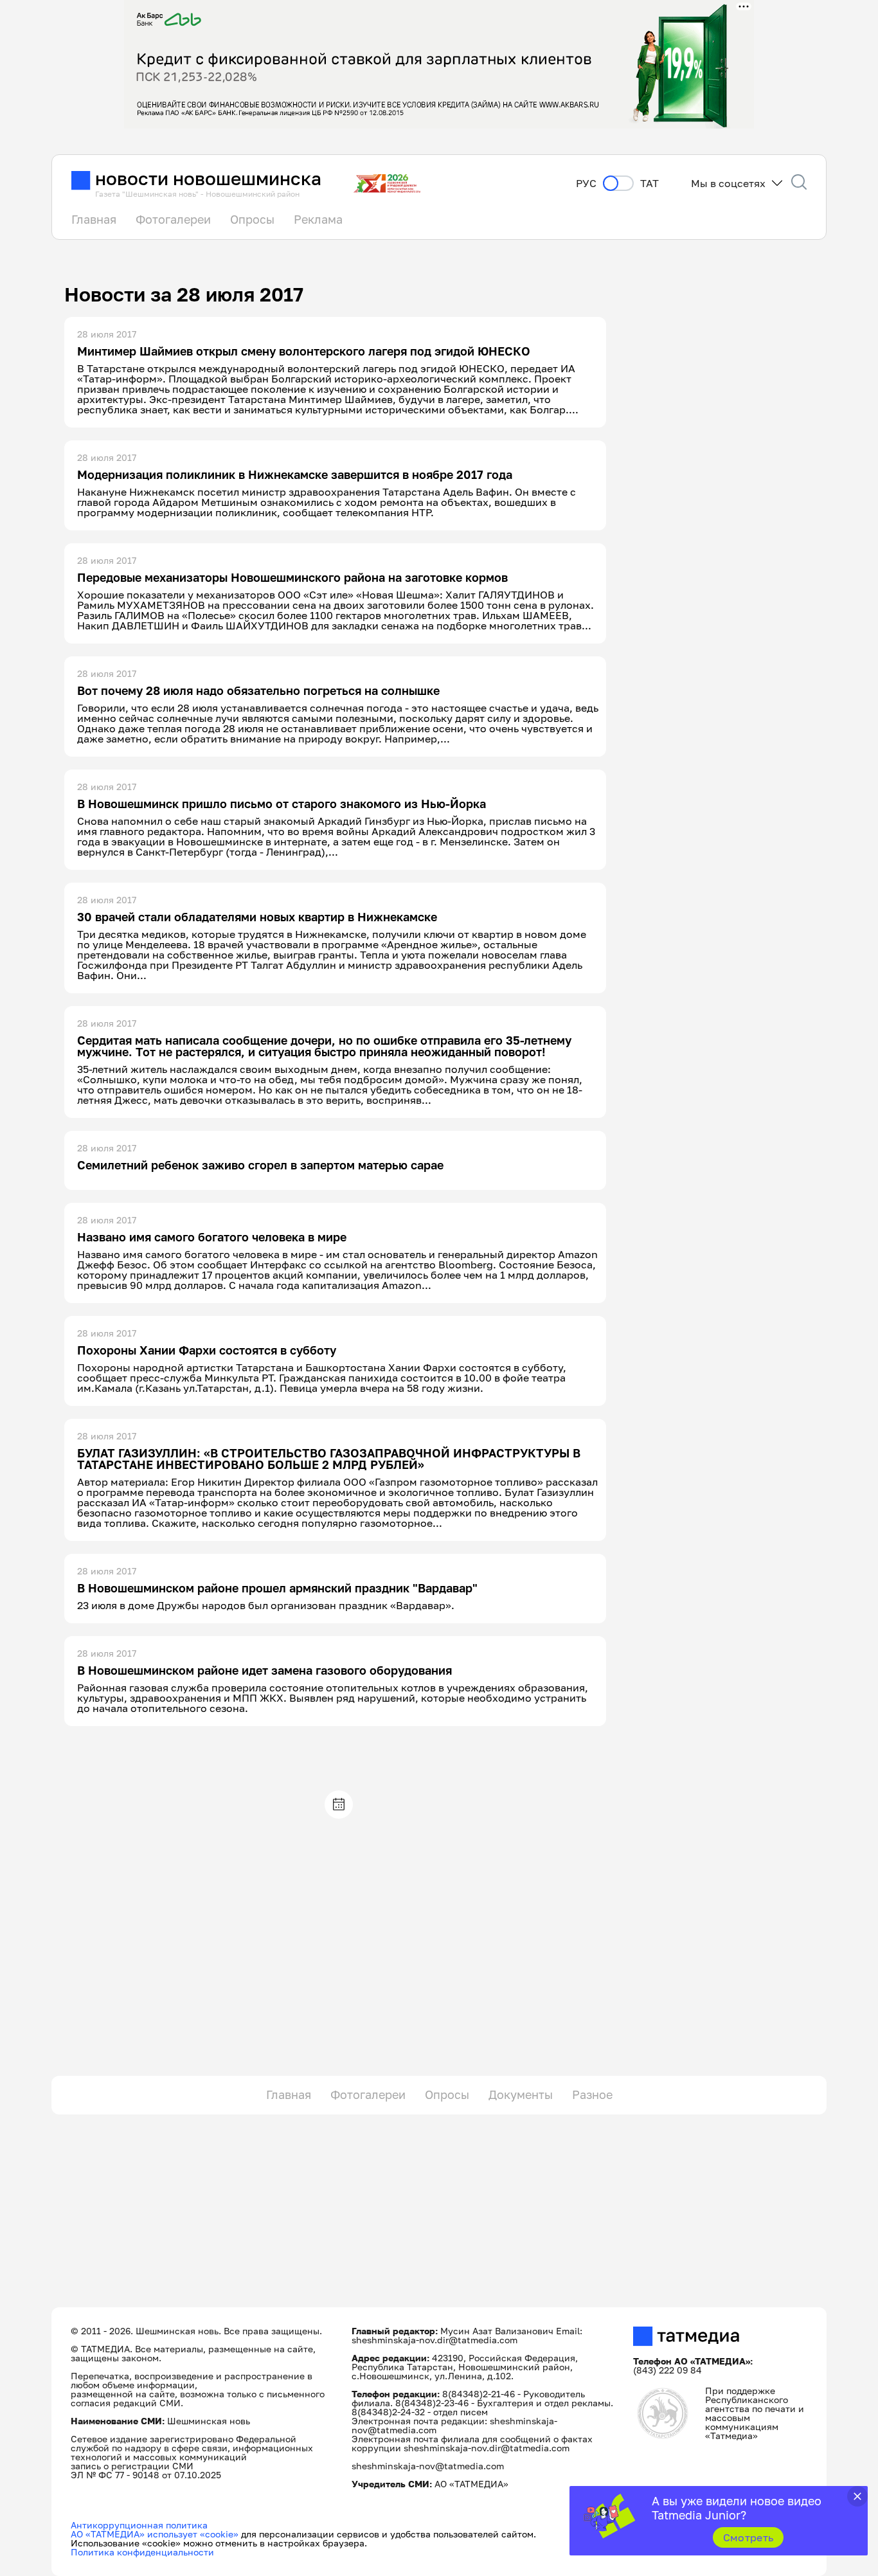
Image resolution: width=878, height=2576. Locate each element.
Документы (521, 2094)
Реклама (318, 219)
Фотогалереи (173, 219)
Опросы (252, 219)
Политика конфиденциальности (142, 2552)
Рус (586, 184)
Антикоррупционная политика (139, 2525)
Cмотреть (748, 2537)
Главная (94, 219)
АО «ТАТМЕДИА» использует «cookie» (155, 2534)
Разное (592, 2094)
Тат (650, 184)
